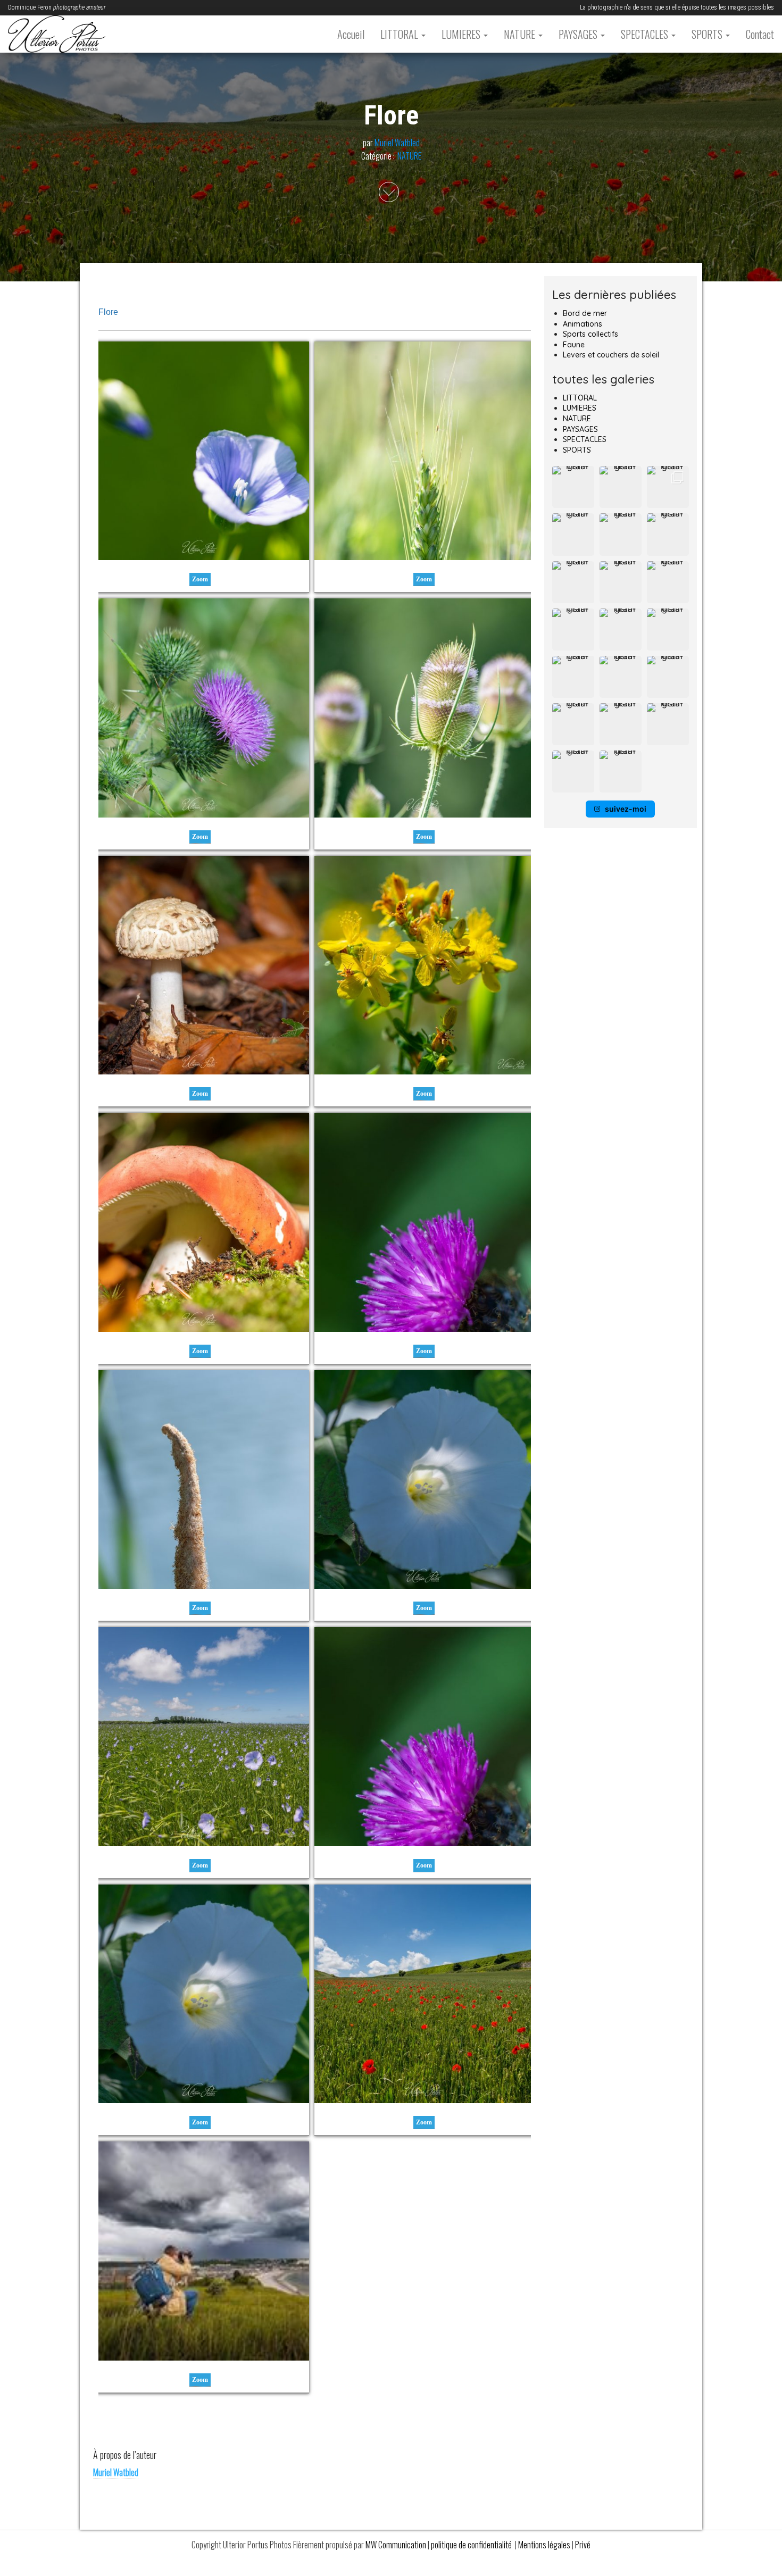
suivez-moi (626, 809)
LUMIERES (462, 34)
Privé (583, 2545)
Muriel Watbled (397, 143)
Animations (583, 324)
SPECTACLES (646, 34)
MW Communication (396, 2545)
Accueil (351, 34)
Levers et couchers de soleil (611, 355)
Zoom (200, 579)
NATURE (521, 34)
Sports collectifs (590, 334)
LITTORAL (400, 34)
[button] (573, 487)
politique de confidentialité (472, 2545)
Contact (760, 34)
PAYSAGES (579, 34)
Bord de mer (585, 313)
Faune (574, 345)
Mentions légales (545, 2545)
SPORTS (708, 34)
